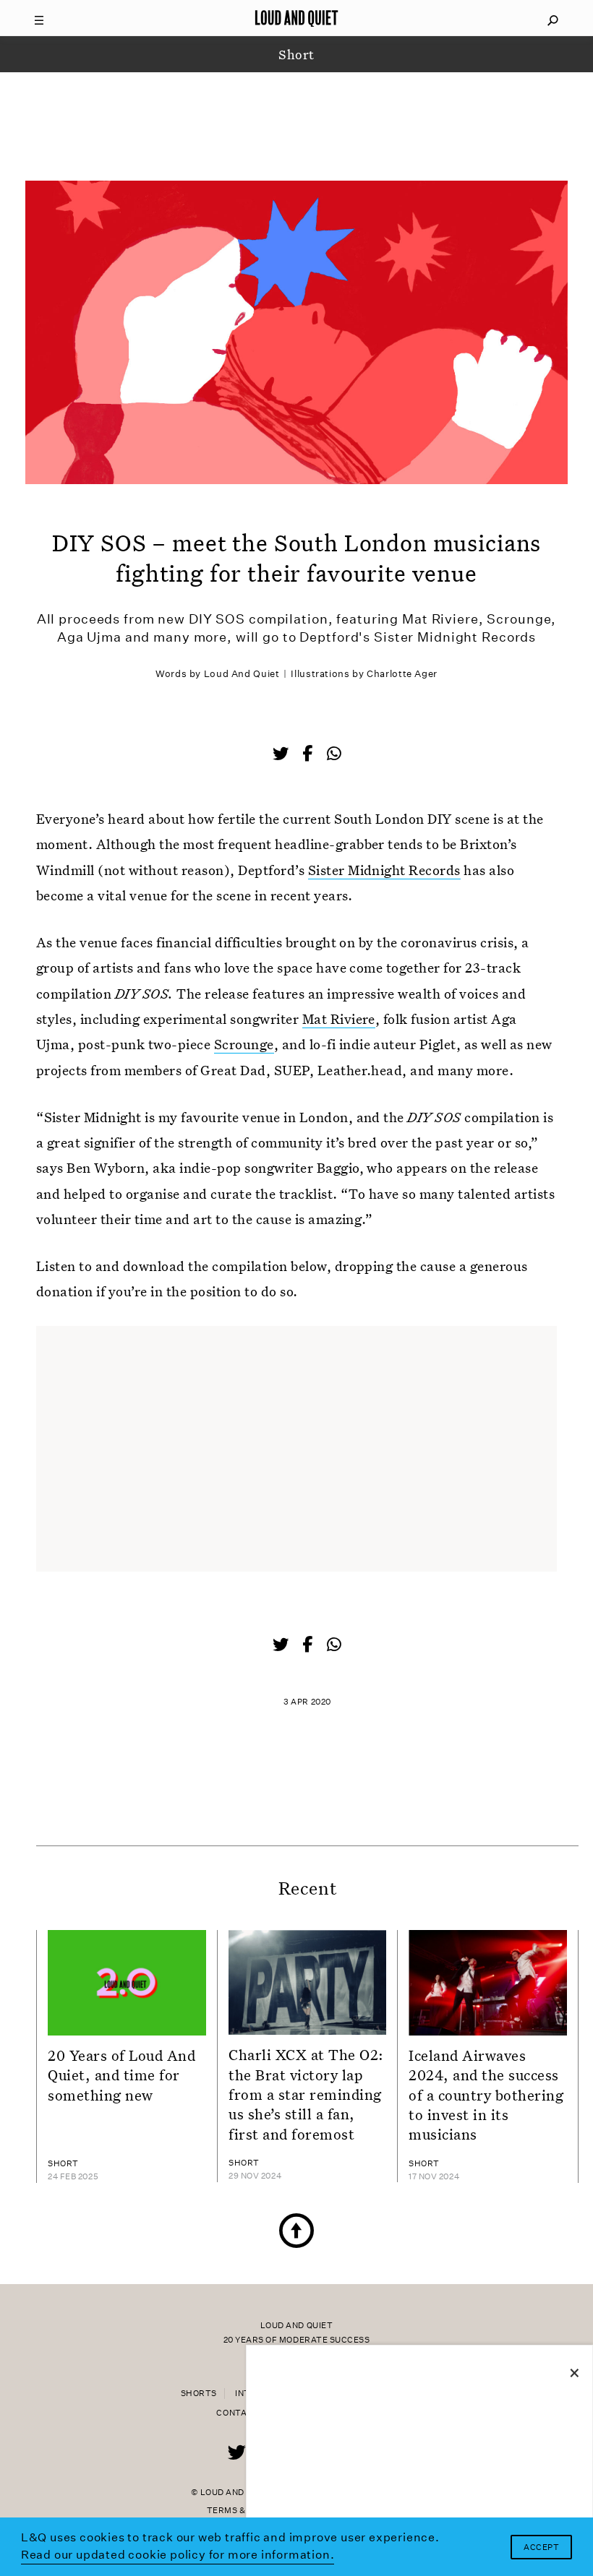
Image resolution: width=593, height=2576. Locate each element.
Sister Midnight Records (384, 870)
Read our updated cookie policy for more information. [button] (178, 2555)
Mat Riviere (339, 1018)
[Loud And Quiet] (296, 18)
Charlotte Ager (402, 674)
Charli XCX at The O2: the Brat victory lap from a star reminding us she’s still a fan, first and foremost (306, 2094)
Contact (238, 2413)
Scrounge (244, 1044)
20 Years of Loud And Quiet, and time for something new (122, 2075)
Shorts (199, 2394)
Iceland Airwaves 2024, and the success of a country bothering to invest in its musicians (486, 2094)
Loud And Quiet (242, 674)
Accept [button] (541, 2547)
